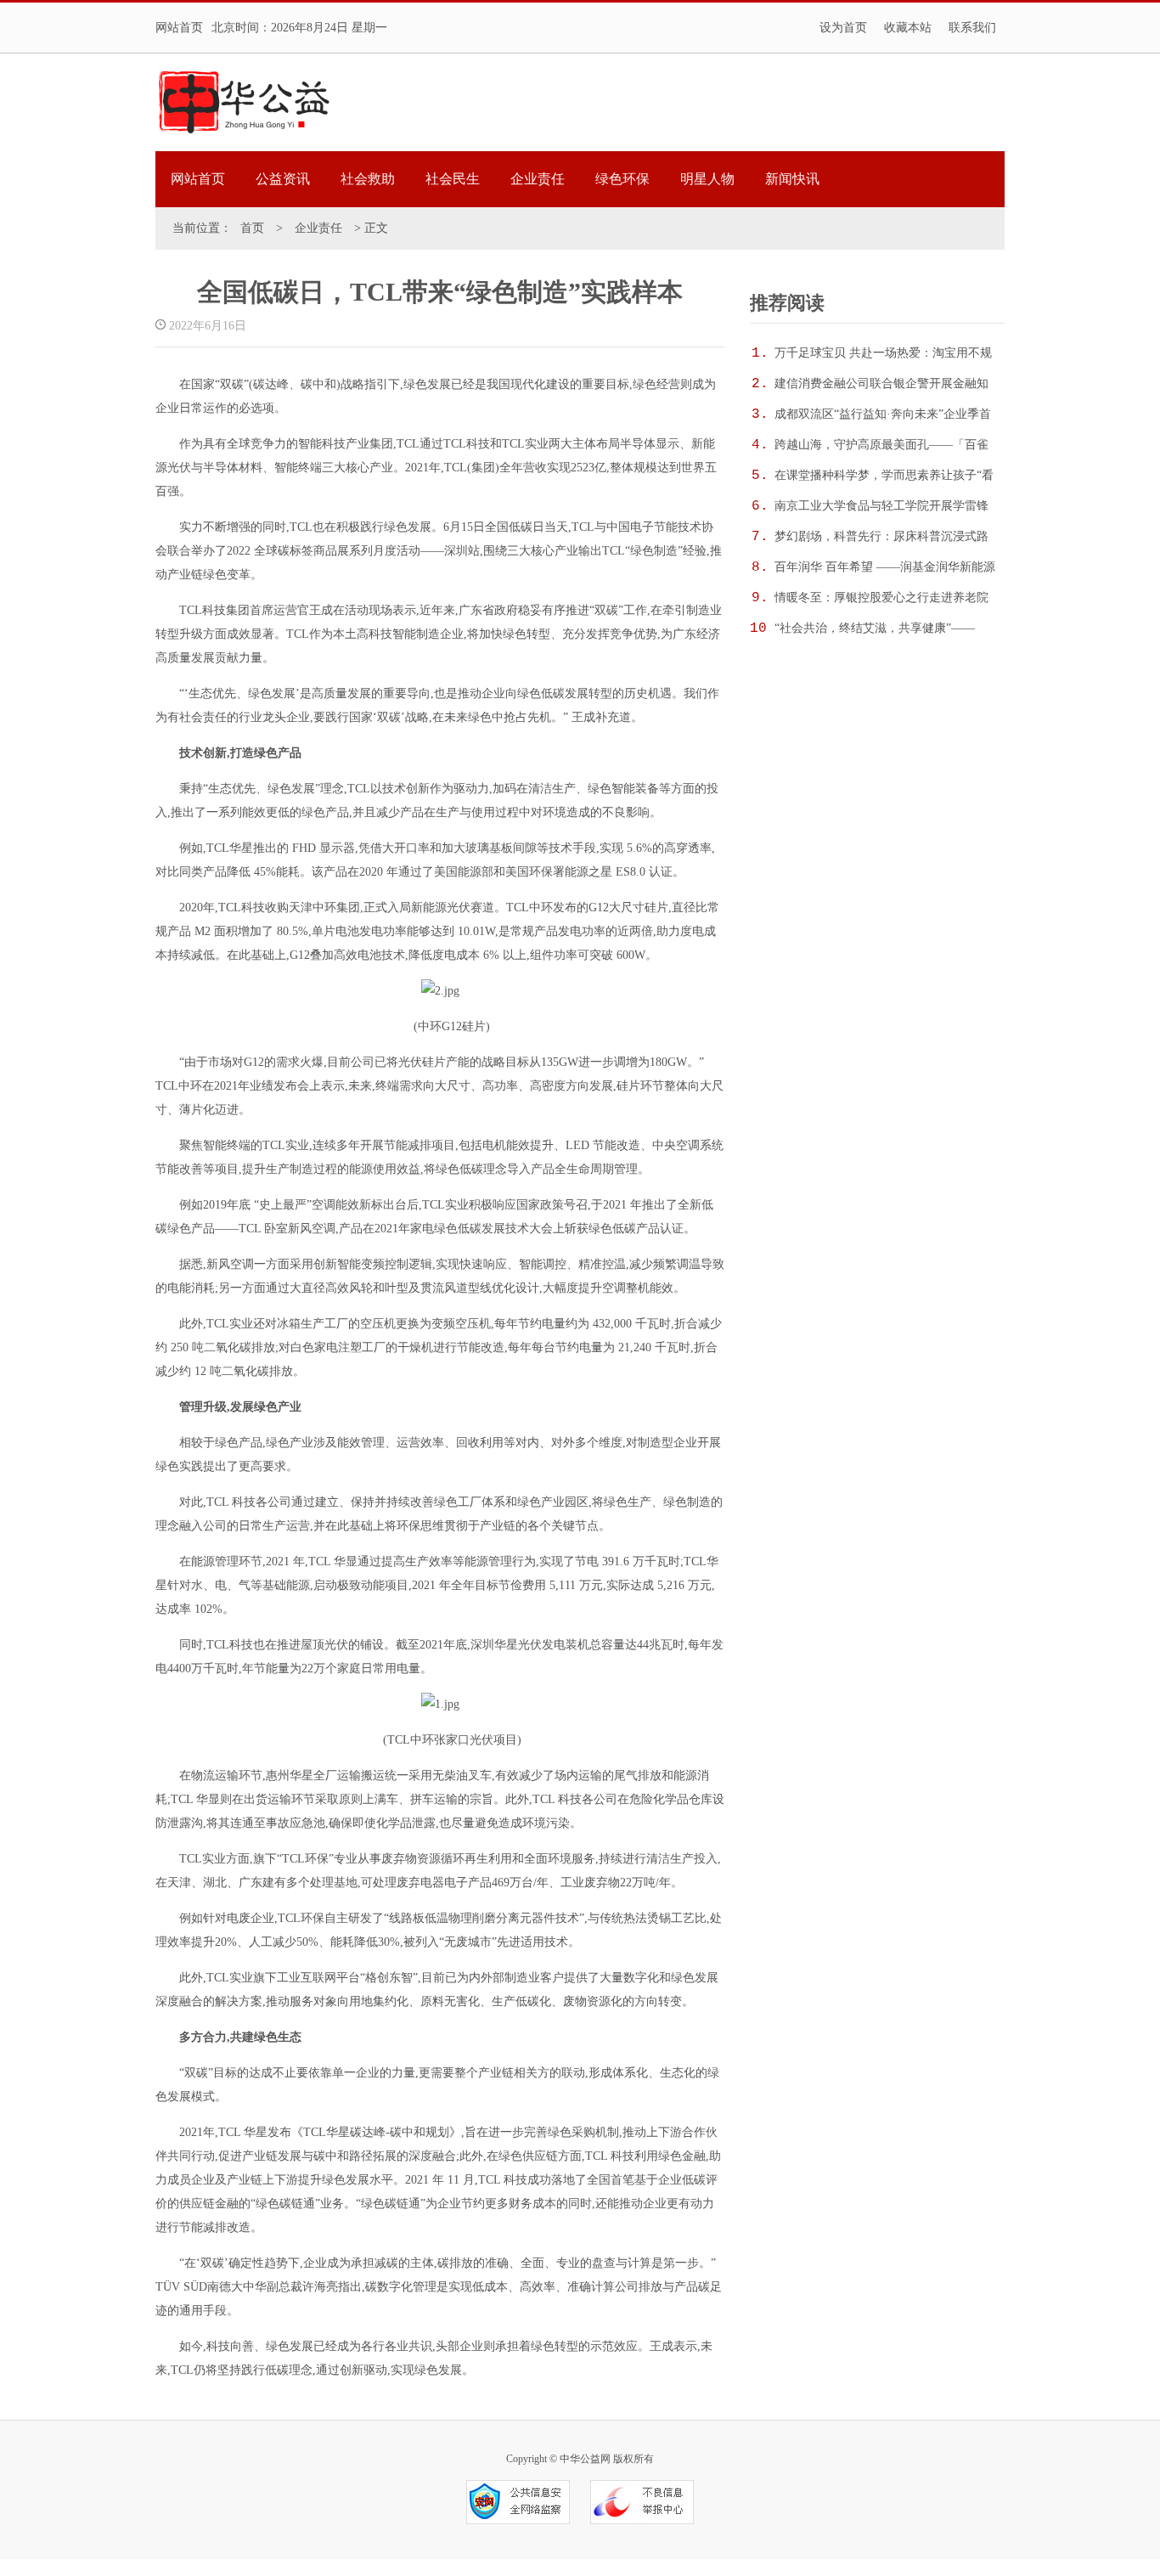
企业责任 (538, 179)
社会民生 (453, 179)
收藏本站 (908, 28)
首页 (252, 228)
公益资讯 (283, 179)
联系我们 (972, 28)
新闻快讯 (792, 179)
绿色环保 (622, 179)
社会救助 (368, 179)
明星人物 (707, 179)
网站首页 (179, 28)
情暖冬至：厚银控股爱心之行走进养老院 (881, 597)
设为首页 (843, 28)
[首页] (244, 102)
